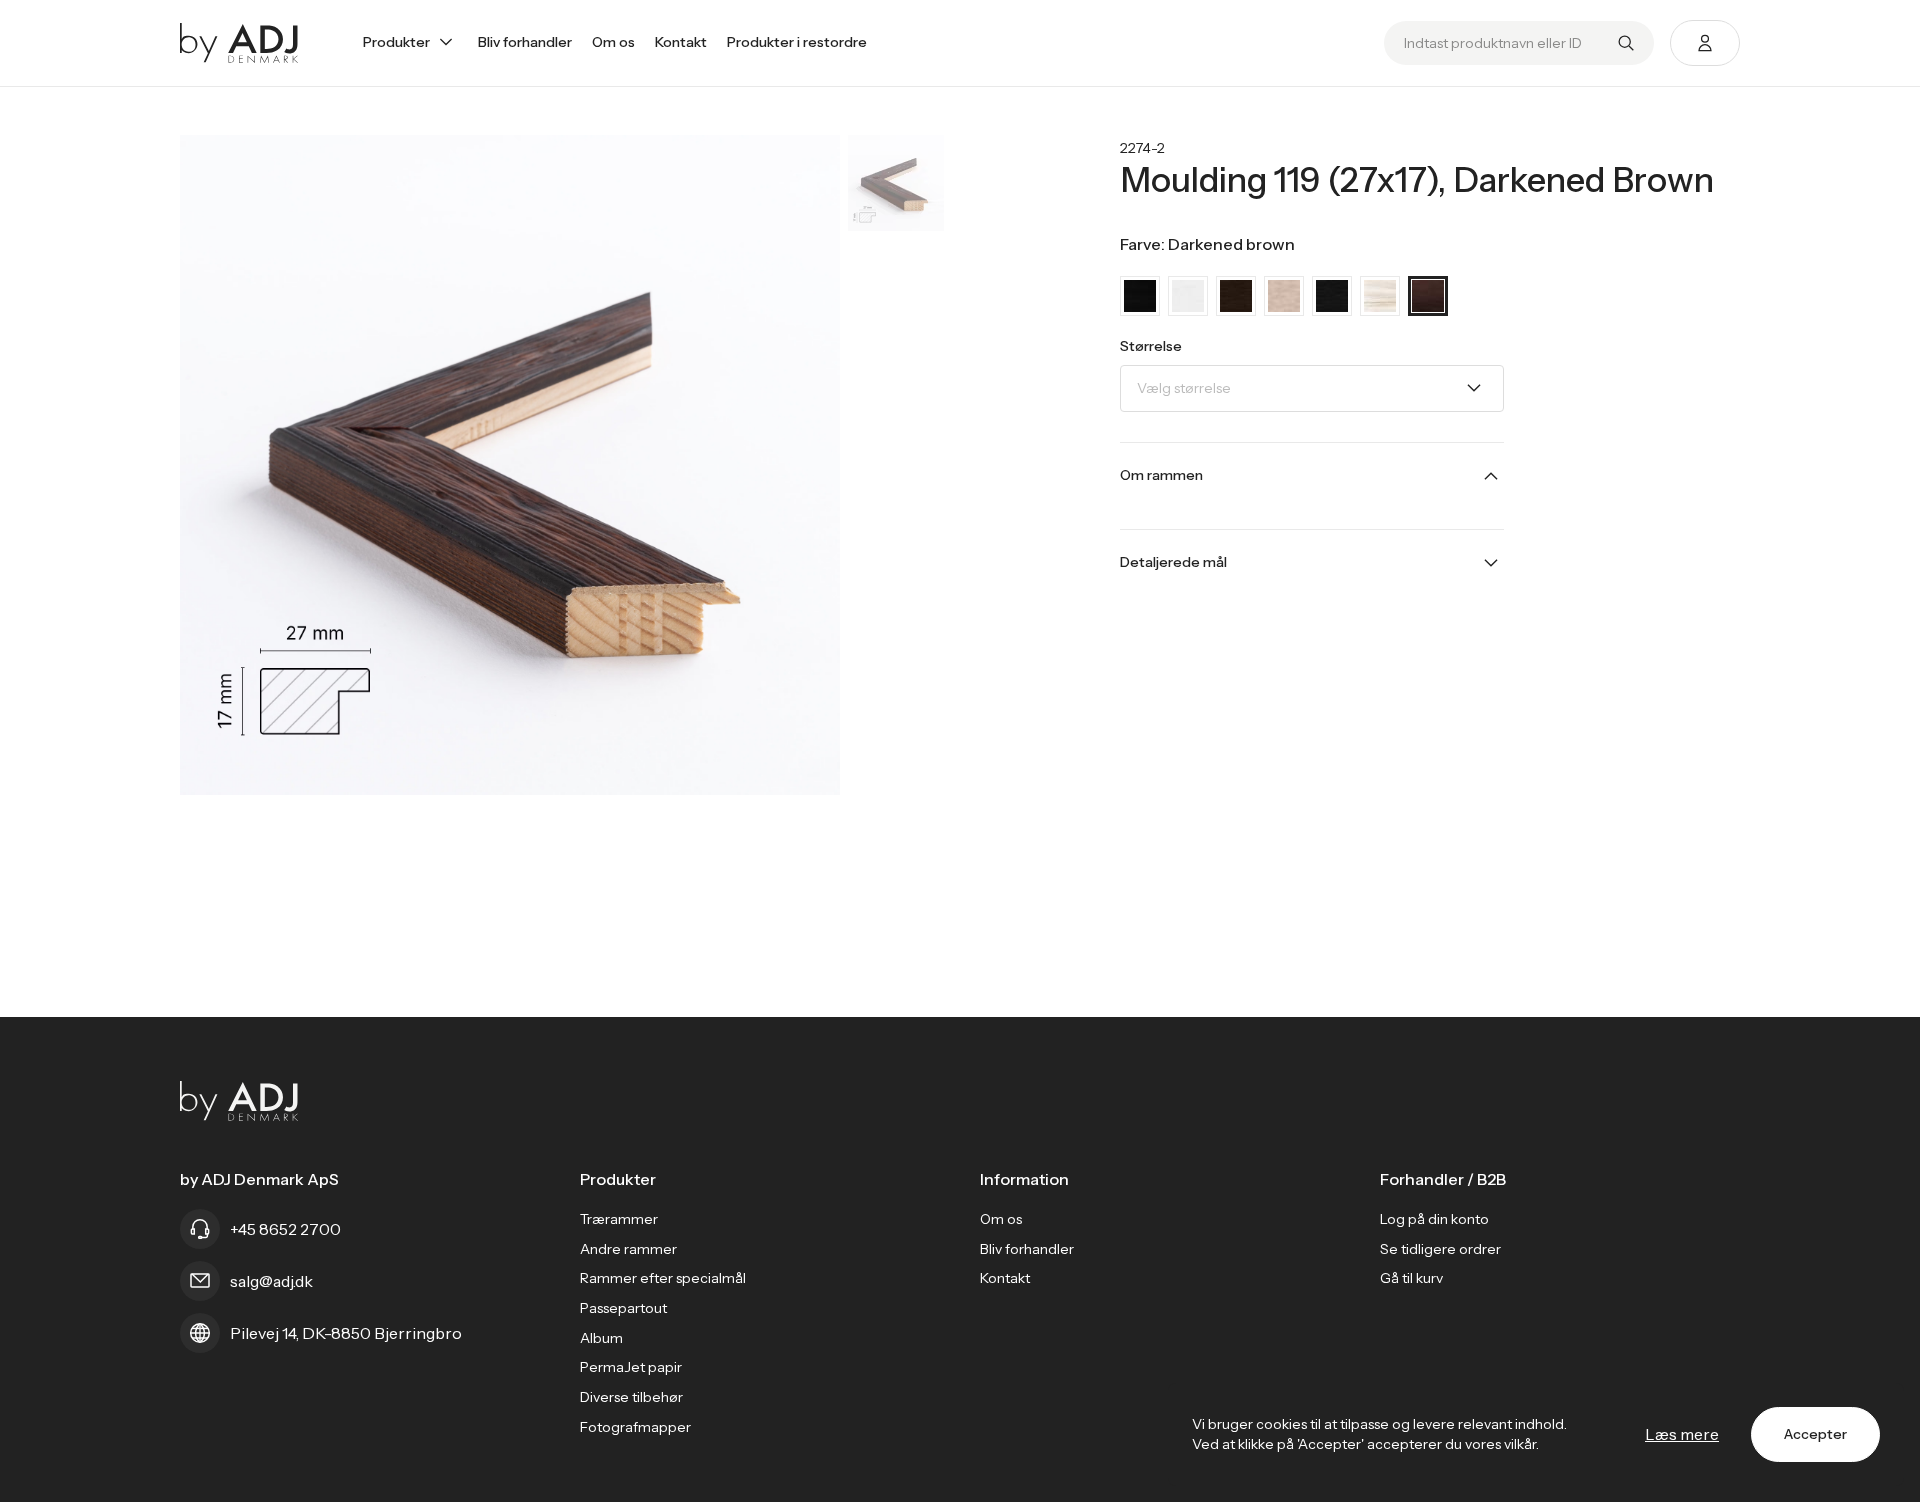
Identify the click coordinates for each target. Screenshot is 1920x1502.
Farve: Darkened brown (1207, 244)
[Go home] (239, 43)
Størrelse (1151, 346)
